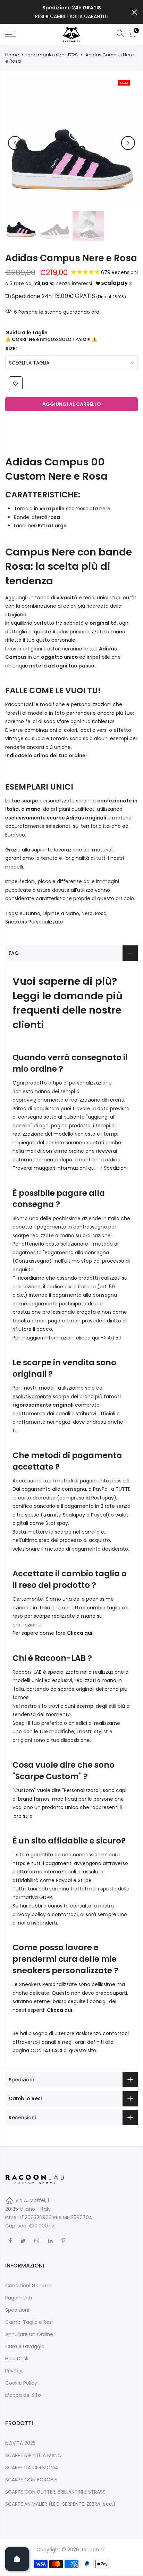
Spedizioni (116, 1168)
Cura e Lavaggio (25, 2346)
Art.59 (115, 1338)
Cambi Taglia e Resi (29, 2322)
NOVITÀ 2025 (20, 2443)
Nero (87, 913)
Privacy (14, 2371)
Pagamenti (19, 2298)
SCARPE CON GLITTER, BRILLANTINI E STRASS (55, 2492)
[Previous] (15, 143)
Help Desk (17, 2359)
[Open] (17, 2559)
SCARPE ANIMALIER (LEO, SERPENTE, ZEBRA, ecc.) (60, 2504)
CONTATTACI (46, 2050)
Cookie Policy (21, 2383)
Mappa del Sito (23, 2395)
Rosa (101, 913)
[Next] (128, 143)
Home (12, 55)
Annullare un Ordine (29, 2334)
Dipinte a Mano (61, 913)
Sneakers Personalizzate (34, 922)
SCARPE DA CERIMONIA (32, 2467)
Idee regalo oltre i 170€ (52, 55)
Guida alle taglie (26, 333)
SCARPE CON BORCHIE (31, 2480)
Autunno (30, 913)
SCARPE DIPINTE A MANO (33, 2455)
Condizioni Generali (28, 2286)
